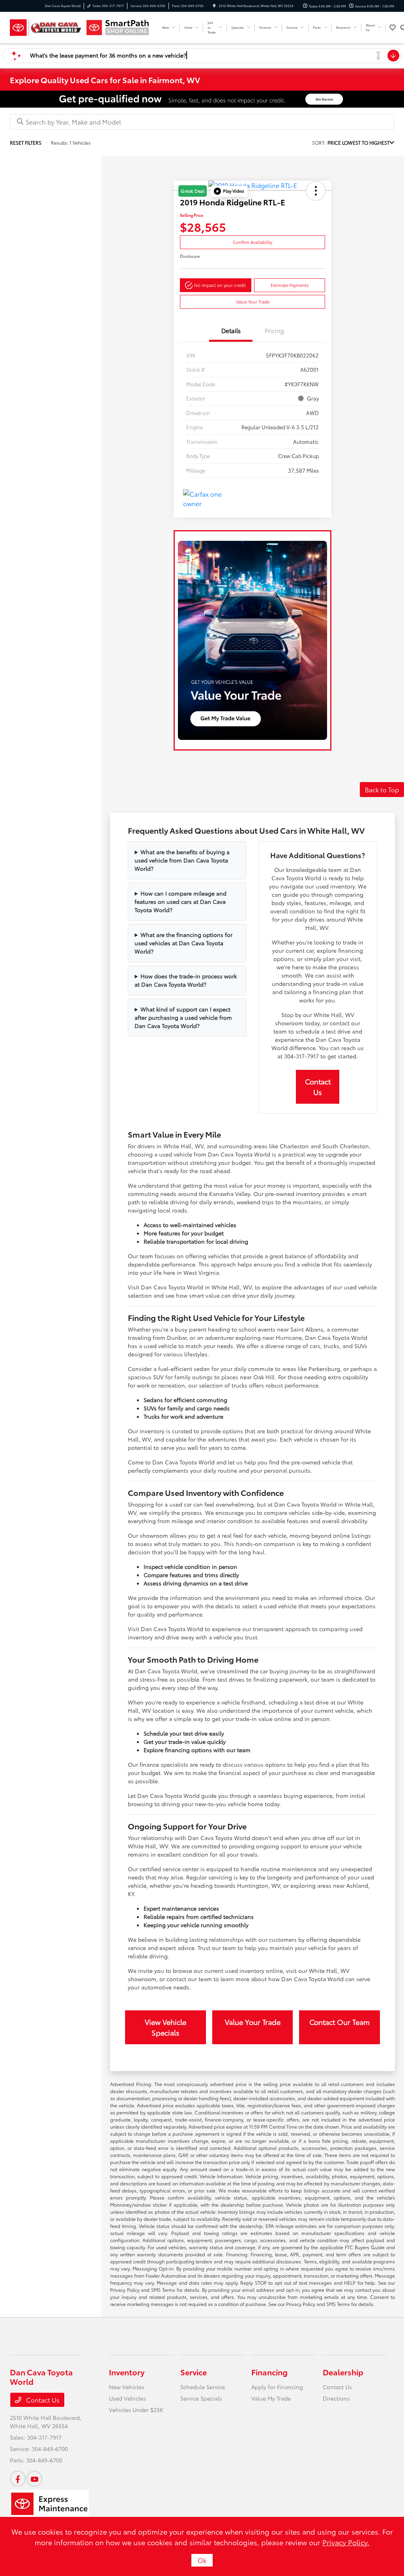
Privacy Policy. (346, 2542)
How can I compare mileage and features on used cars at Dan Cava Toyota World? (180, 902)
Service (194, 2372)
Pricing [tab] (274, 330)
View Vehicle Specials (166, 2027)
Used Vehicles (127, 2398)
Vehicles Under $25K (136, 2410)
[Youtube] (34, 2479)
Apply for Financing (277, 2387)
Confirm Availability (252, 242)
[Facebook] (18, 2479)
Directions (336, 2398)
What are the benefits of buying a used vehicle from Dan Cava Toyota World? (182, 860)
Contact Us (318, 1087)
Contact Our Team (339, 2022)
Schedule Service (203, 2387)
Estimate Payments (290, 285)
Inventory (127, 2372)
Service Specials (201, 2398)
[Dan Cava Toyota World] (46, 28)
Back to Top (382, 789)
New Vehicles (127, 2387)
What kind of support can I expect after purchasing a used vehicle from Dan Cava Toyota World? (183, 1017)
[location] (214, 6)
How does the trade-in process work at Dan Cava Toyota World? (186, 980)
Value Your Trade (253, 302)
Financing (269, 2372)
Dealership (343, 2372)
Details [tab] (231, 330)
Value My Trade (271, 2398)
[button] (229, 191)
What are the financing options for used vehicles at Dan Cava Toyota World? (183, 943)
